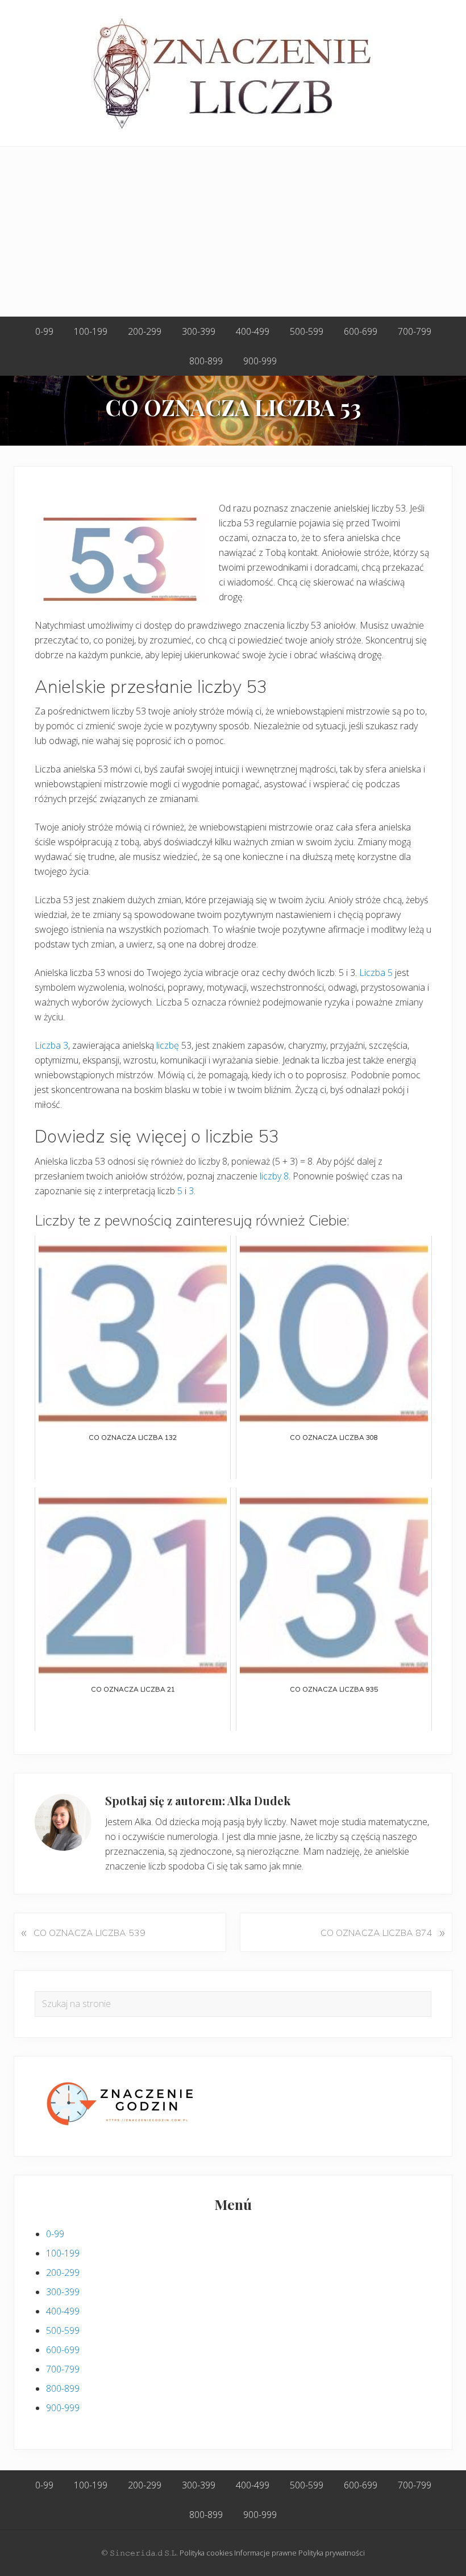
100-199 (63, 2253)
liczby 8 (274, 1176)
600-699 (63, 2350)
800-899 (63, 2388)
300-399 (63, 2292)
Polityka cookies (206, 2553)
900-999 (63, 2408)
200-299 (63, 2272)
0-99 (55, 2234)
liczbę (168, 1045)
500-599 (63, 2330)
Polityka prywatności (332, 2553)
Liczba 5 (376, 973)
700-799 (63, 2369)
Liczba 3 (51, 1045)
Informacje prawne (265, 2553)
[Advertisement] (233, 232)
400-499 (63, 2311)
